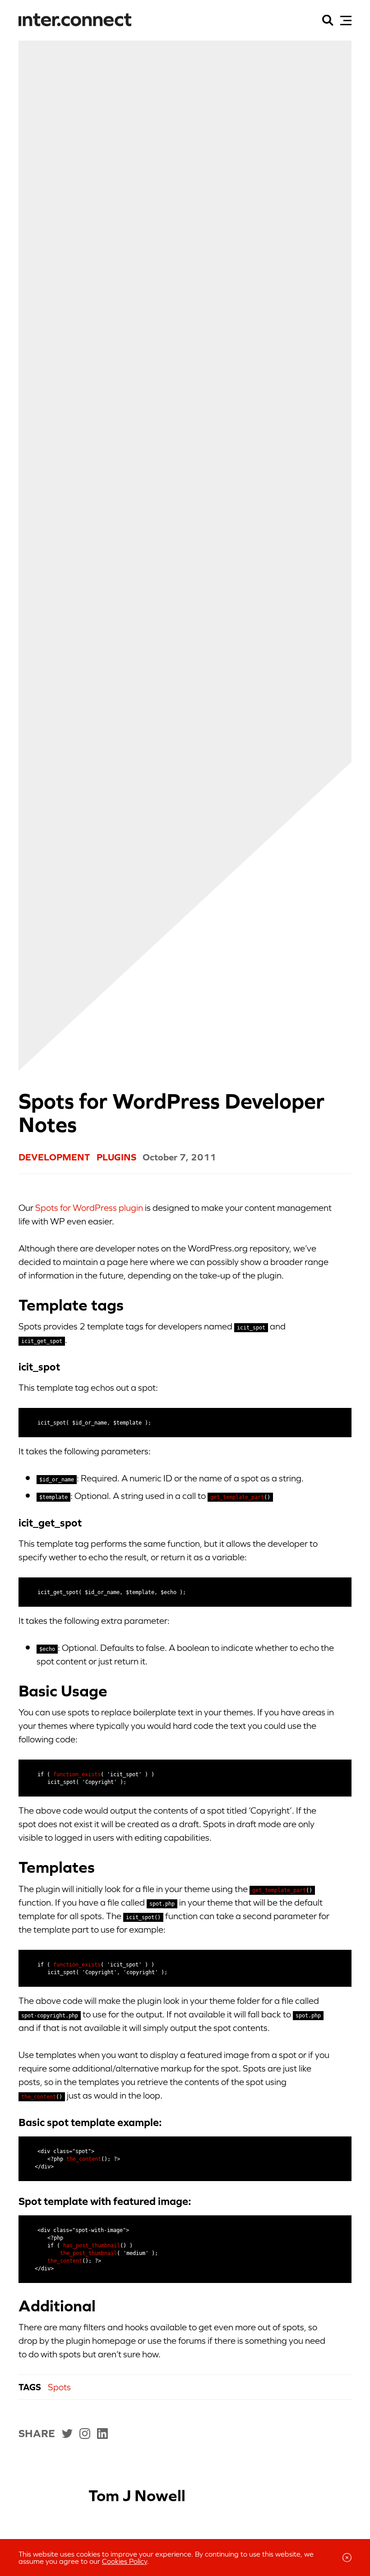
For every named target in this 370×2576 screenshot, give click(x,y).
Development (54, 1157)
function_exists (77, 1774)
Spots (59, 2387)
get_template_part (237, 1497)
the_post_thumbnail (88, 2253)
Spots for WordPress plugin (89, 1208)
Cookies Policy (125, 2561)
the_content (39, 2097)
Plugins (116, 1157)
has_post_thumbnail (92, 2246)
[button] (346, 21)
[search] (328, 20)
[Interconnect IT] (75, 20)
